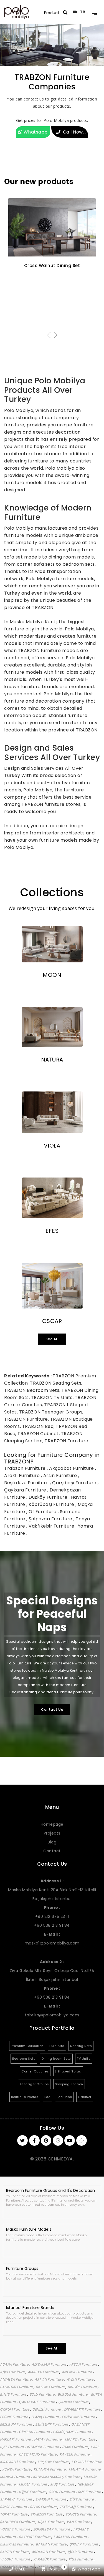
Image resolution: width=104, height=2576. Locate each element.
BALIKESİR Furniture (17, 2387)
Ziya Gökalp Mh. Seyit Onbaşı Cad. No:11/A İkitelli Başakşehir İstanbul (52, 1971)
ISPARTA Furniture (81, 2439)
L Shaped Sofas (68, 2071)
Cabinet (85, 2097)
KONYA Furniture (17, 2469)
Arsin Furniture (61, 1476)
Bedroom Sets (24, 2059)
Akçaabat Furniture (72, 1468)
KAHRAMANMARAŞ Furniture (57, 2477)
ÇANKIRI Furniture (74, 2402)
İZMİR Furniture (75, 2447)
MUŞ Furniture (63, 2484)
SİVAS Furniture (44, 2507)
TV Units (84, 2059)
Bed (48, 2097)
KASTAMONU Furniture (38, 2454)
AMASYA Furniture (44, 2372)
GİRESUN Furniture (35, 2432)
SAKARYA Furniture (17, 2499)
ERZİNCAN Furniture (79, 2417)
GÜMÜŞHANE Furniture (72, 2432)
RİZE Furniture (90, 2492)
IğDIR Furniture (81, 2552)
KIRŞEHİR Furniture (54, 2462)
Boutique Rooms (25, 2097)
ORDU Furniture (62, 2492)
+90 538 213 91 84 (52, 1925)
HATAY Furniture (48, 2439)
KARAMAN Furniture (71, 2537)
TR (83, 12)
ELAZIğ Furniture (46, 2417)
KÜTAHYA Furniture (50, 2469)
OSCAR (52, 1321)
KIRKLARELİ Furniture (18, 2462)
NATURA (52, 1060)
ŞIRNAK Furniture (84, 2544)
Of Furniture (43, 1512)
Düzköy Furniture (49, 1497)
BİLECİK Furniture (51, 2387)
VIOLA (52, 1146)
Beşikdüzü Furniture (27, 1483)
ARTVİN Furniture (50, 2379)
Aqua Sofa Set (52, 266)
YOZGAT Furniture (16, 2529)
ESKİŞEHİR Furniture (52, 2424)
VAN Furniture (79, 2522)
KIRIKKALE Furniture (17, 2544)
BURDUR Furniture (73, 2394)
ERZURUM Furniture (17, 2424)
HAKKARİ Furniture (16, 2439)
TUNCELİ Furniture (81, 2514)
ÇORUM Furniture (15, 2409)
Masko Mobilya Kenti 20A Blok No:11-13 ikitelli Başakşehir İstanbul (52, 1890)
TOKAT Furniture (14, 2514)
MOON (52, 975)
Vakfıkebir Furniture (52, 1526)
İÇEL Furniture (12, 2447)
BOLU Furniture (43, 2394)
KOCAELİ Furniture (87, 2462)
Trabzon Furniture (26, 1468)
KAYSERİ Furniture (75, 2454)
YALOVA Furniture (16, 2559)
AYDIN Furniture (80, 2379)
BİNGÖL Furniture (83, 2387)
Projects (52, 1833)
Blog (52, 1842)
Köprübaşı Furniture (52, 1504)
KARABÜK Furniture (50, 2559)
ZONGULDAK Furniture (52, 2529)
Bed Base (64, 2097)
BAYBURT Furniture (35, 2537)
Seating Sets (81, 2046)
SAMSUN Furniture (51, 2499)
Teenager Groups (34, 2084)
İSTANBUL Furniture (44, 2447)
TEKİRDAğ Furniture (76, 2507)
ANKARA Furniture (77, 2372)
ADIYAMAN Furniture (49, 2364)
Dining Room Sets (56, 2059)
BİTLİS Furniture (14, 2394)
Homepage (52, 1824)
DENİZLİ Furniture (47, 2409)
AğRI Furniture (13, 2372)
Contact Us (52, 1710)
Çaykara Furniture (26, 1490)
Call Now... (74, 132)
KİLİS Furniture (81, 2559)
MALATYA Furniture (85, 2469)
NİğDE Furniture (33, 2492)
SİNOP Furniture (14, 2507)
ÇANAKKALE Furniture (37, 2402)
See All (52, 1339)
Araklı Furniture (23, 1476)
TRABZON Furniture (47, 2514)
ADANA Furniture (15, 2364)
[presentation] (49, 335)
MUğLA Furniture (33, 2484)
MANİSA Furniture (15, 2477)
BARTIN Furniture (15, 2552)
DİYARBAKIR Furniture (83, 2409)
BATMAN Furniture (52, 2544)
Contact (52, 1851)
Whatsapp (35, 132)
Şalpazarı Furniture (51, 1519)
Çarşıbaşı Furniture (75, 1483)
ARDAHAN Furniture (49, 2552)
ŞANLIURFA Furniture (18, 2522)
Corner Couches (35, 2071)
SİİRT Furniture (82, 2499)
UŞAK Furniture (51, 2522)
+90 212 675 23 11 (52, 1916)
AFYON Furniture (84, 2364)
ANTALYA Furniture (16, 2379)
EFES (52, 1231)
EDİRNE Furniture (15, 2417)
